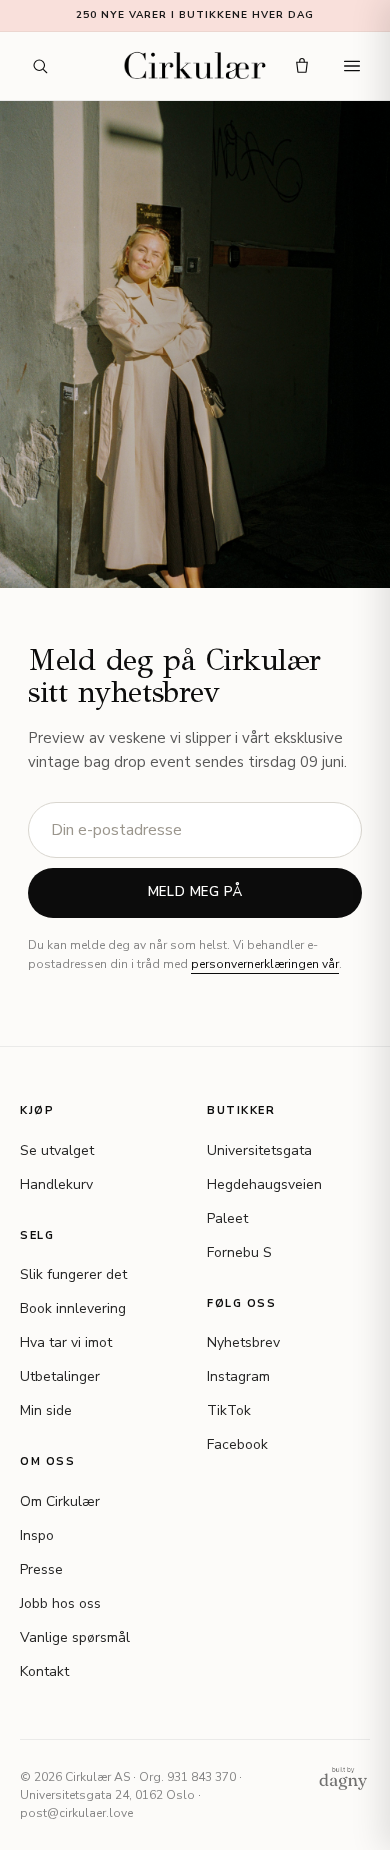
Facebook (237, 1444)
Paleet (227, 1218)
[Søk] (40, 66)
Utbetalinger (60, 1376)
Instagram (238, 1376)
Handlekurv (56, 1184)
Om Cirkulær (60, 1501)
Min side (46, 1410)
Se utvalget (57, 1150)
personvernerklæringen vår (265, 964)
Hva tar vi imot (66, 1342)
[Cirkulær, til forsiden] (195, 66)
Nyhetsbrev (243, 1342)
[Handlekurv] (302, 66)
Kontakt (44, 1671)
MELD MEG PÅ (195, 892)
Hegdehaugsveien (264, 1184)
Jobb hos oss (60, 1603)
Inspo (37, 1535)
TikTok (229, 1410)
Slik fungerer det (73, 1274)
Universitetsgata (259, 1150)
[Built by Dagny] (343, 1778)
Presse (41, 1569)
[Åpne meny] (352, 66)
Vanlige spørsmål (75, 1637)
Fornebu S (239, 1252)
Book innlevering (73, 1308)
